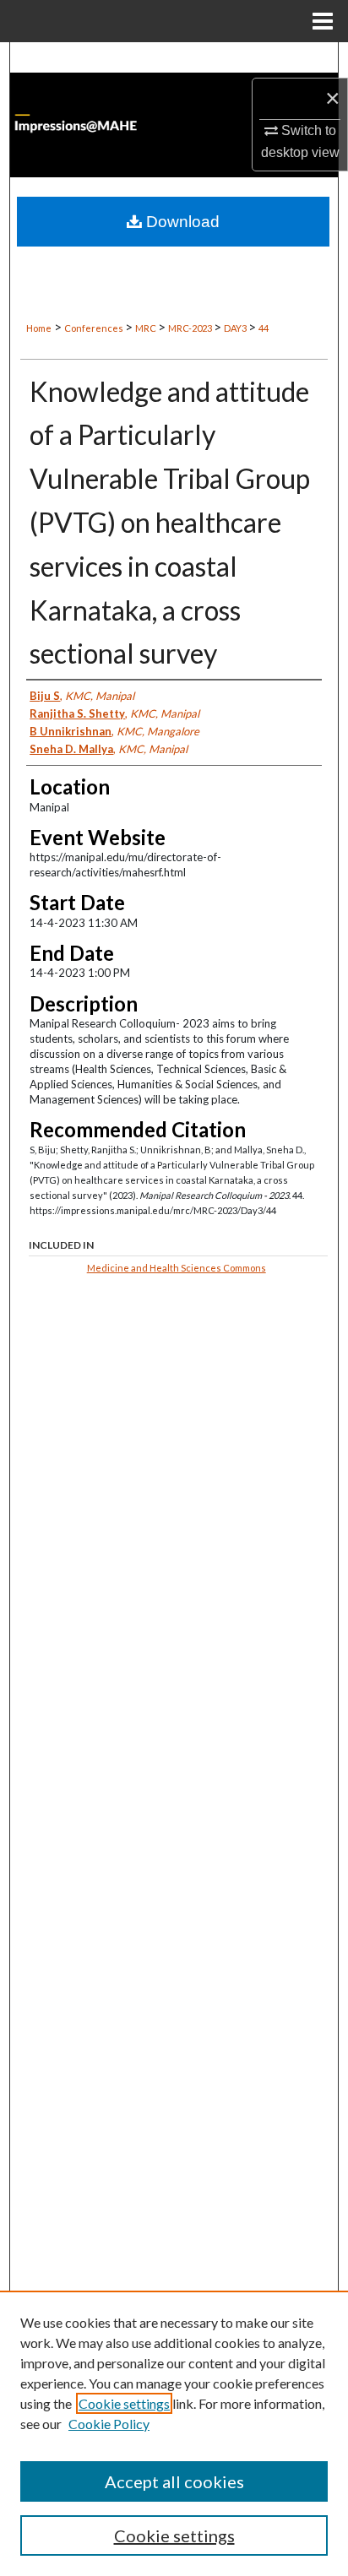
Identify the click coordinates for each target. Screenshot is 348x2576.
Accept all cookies (174, 2481)
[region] (174, 2433)
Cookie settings (124, 2403)
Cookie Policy (109, 2424)
